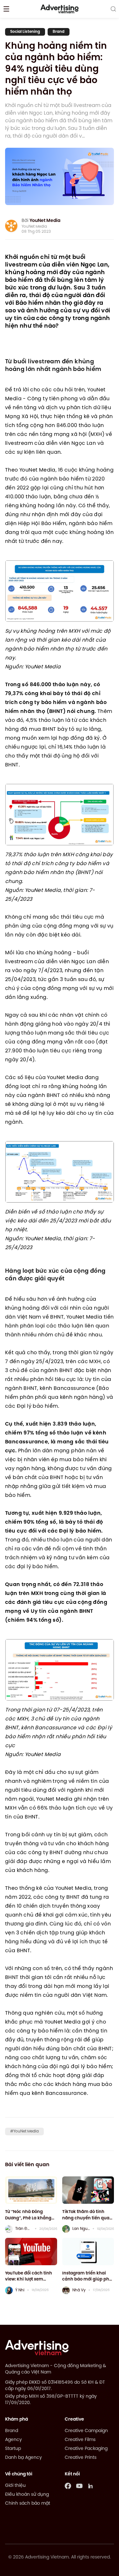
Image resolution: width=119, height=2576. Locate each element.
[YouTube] (79, 2486)
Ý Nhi (20, 2290)
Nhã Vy (79, 2290)
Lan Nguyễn (81, 2229)
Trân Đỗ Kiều (24, 2229)
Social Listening (25, 32)
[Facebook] (68, 2486)
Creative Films (80, 2440)
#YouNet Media (24, 2131)
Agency (13, 2440)
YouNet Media (45, 221)
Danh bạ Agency (23, 2458)
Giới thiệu (15, 2486)
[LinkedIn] (91, 2486)
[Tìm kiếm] (113, 9)
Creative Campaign (86, 2431)
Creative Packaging (86, 2449)
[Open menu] (6, 9)
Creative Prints (81, 2458)
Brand (59, 32)
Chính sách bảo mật (28, 2504)
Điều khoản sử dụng (27, 2495)
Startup (13, 2449)
